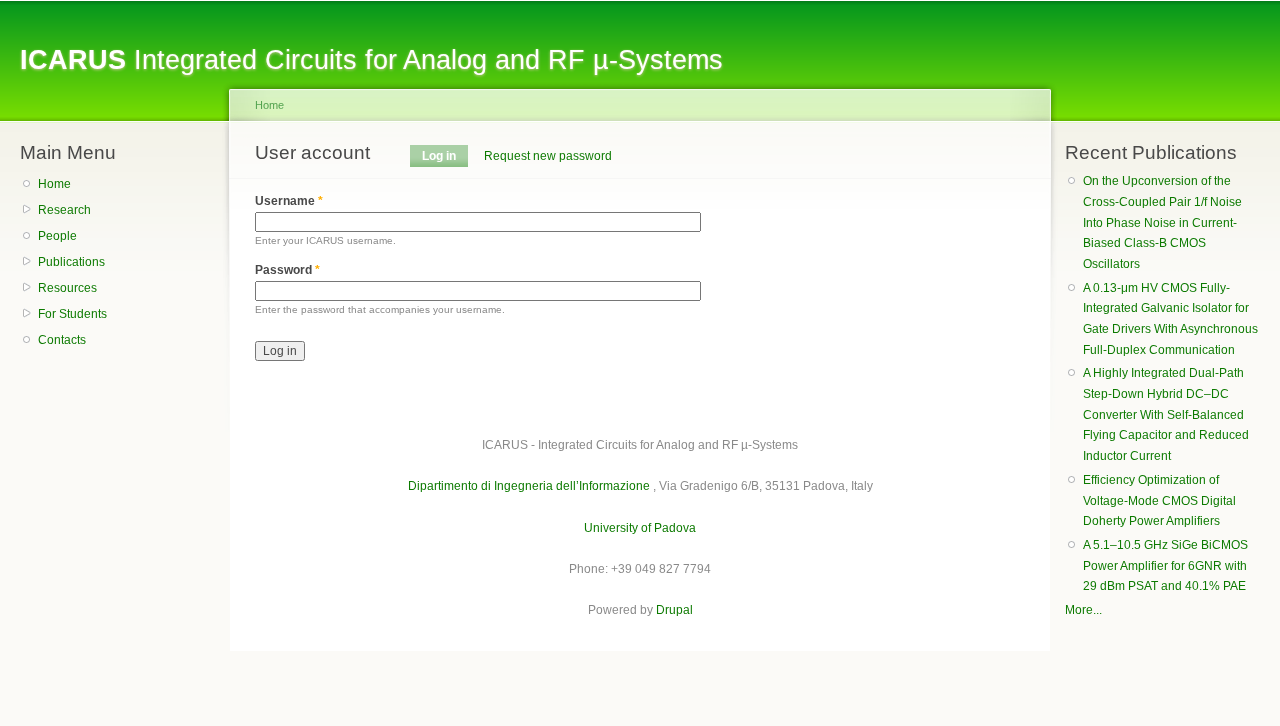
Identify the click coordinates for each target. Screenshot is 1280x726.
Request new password (548, 156)
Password (287, 270)
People (57, 236)
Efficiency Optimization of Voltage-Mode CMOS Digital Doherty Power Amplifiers (1159, 500)
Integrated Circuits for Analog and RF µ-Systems (371, 59)
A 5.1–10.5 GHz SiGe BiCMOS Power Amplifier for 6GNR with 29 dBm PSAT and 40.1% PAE (1165, 565)
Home (54, 184)
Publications (71, 262)
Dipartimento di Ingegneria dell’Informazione (529, 486)
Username (289, 201)
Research (64, 210)
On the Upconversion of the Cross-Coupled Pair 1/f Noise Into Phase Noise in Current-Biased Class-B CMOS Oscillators (1162, 222)
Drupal (674, 610)
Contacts (62, 340)
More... (1083, 610)
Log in (445, 156)
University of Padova (640, 528)
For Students (72, 314)
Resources (67, 288)
